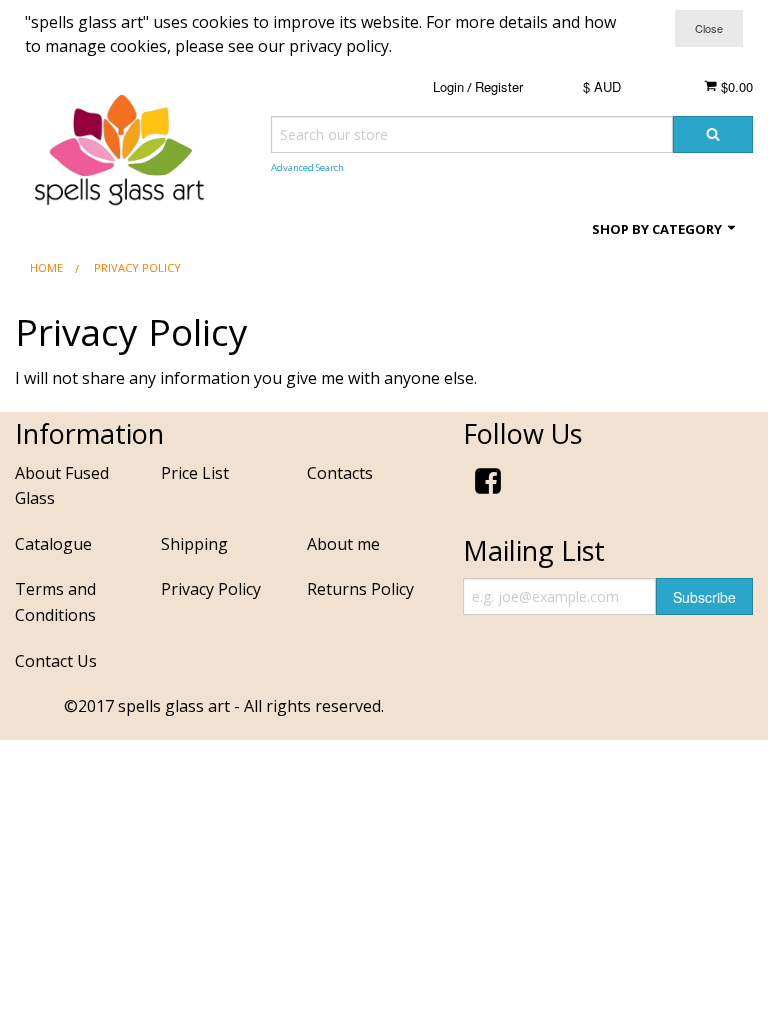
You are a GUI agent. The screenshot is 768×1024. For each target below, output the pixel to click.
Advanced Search (307, 167)
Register (499, 86)
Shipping (194, 544)
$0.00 (735, 86)
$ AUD (602, 86)
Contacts (340, 473)
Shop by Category (658, 229)
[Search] (713, 134)
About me (343, 544)
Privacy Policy (211, 589)
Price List (195, 473)
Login (448, 86)
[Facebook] (488, 484)
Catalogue (53, 544)
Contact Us (56, 661)
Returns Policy (360, 589)
